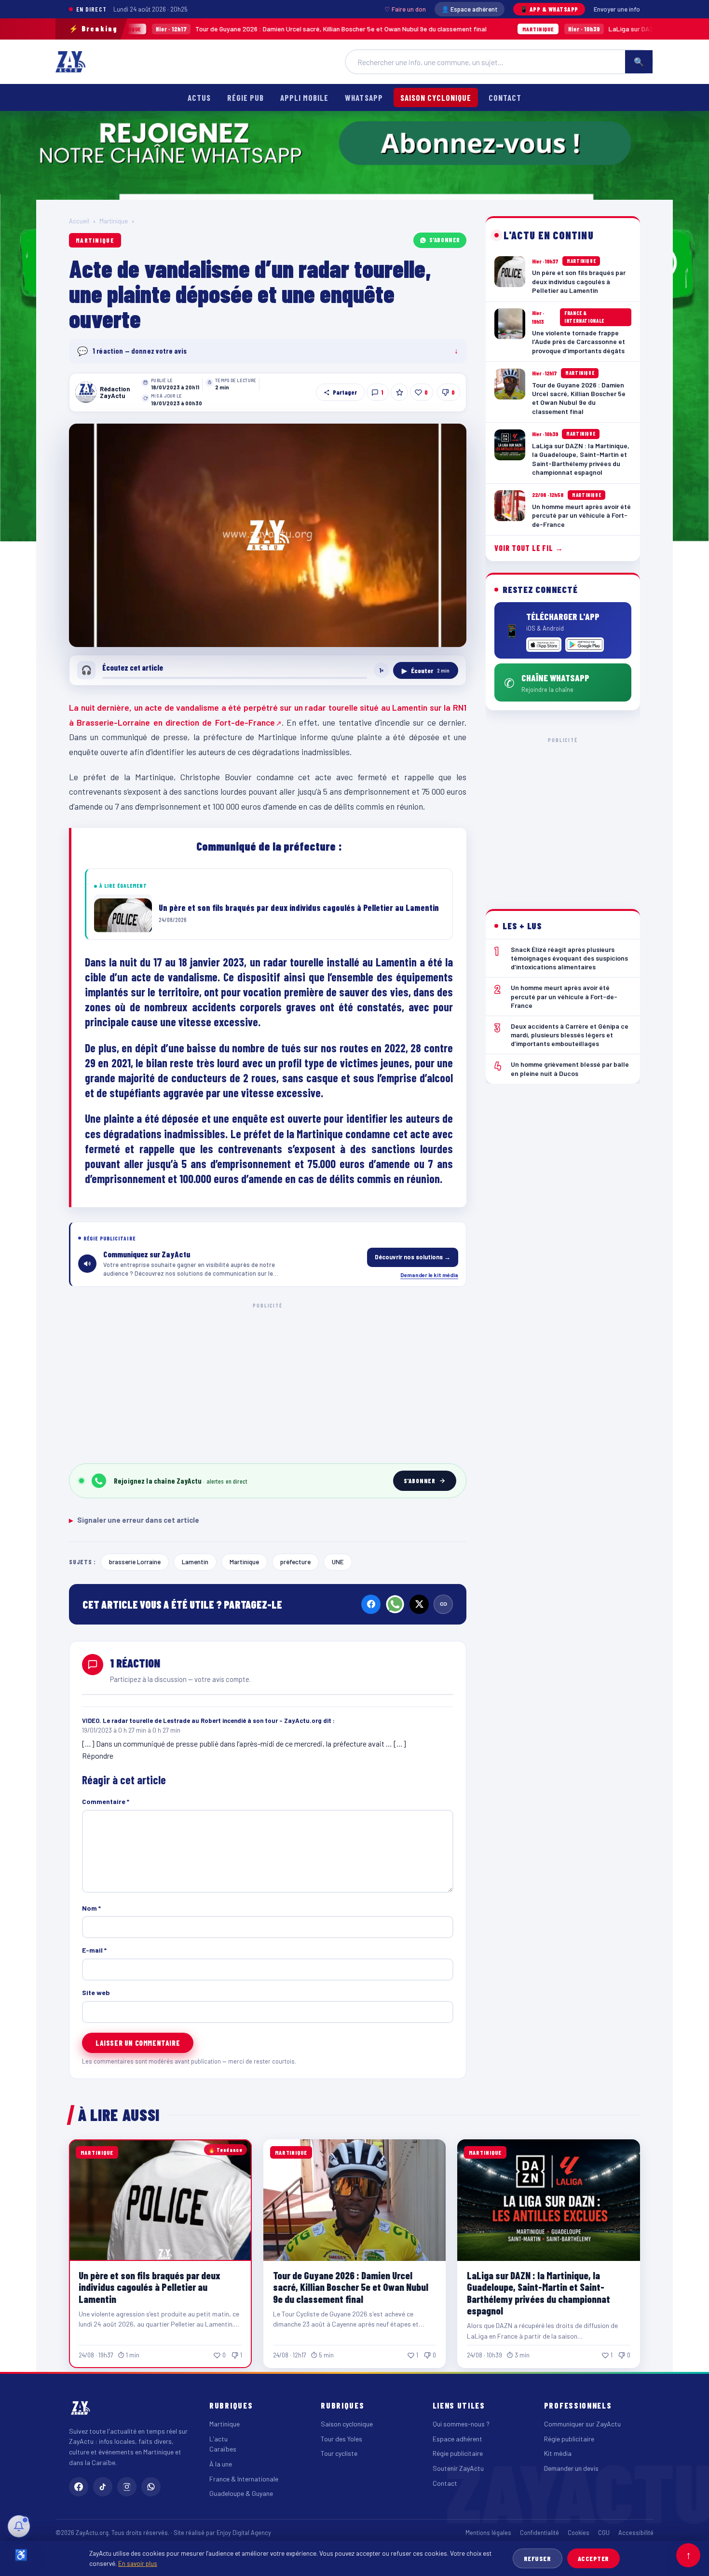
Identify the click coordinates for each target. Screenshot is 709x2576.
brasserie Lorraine (135, 1562)
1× (382, 670)
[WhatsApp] (395, 1604)
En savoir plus (138, 2563)
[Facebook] (371, 1604)
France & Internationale (244, 2479)
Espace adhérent (457, 2439)
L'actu (218, 2439)
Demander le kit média (429, 1275)
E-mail (94, 1950)
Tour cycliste (339, 2453)
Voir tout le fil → (529, 548)
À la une (221, 2464)
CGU (604, 2533)
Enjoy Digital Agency (244, 2533)
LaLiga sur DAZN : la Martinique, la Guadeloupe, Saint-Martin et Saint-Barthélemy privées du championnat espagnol (539, 2293)
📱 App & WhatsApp (549, 9)
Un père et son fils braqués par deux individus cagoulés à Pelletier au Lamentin (150, 2287)
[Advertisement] (268, 1381)
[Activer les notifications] (19, 2526)
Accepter (593, 2558)
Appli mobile (304, 97)
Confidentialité (539, 2533)
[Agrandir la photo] (268, 536)
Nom (91, 1908)
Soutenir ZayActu (458, 2468)
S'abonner (445, 240)
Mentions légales (488, 2533)
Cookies (579, 2533)
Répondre (98, 1756)
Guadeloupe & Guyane (241, 2493)
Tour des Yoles (341, 2439)
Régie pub (245, 97)
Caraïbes (223, 2449)
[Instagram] (127, 2487)
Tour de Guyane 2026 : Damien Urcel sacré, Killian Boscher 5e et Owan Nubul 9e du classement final (211, 29)
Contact (505, 97)
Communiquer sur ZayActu (582, 2424)
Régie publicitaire (458, 2453)
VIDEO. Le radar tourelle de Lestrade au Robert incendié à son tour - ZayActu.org (202, 1721)
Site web (96, 1992)
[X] (419, 1604)
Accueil (79, 221)
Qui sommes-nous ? (461, 2424)
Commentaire (106, 1801)
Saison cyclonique (436, 97)
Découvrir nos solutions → (413, 1257)
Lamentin (195, 1562)
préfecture (295, 1562)
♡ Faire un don (405, 9)
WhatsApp (364, 97)
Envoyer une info (617, 9)
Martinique (114, 221)
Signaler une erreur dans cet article (134, 1520)
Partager (345, 392)
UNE (338, 1562)
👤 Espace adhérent (470, 9)
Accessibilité (636, 2533)
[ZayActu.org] (70, 62)
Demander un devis (571, 2468)
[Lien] (443, 1604)
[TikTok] (103, 2487)
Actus (199, 97)
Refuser (538, 2558)
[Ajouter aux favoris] (399, 392)
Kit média (558, 2453)
